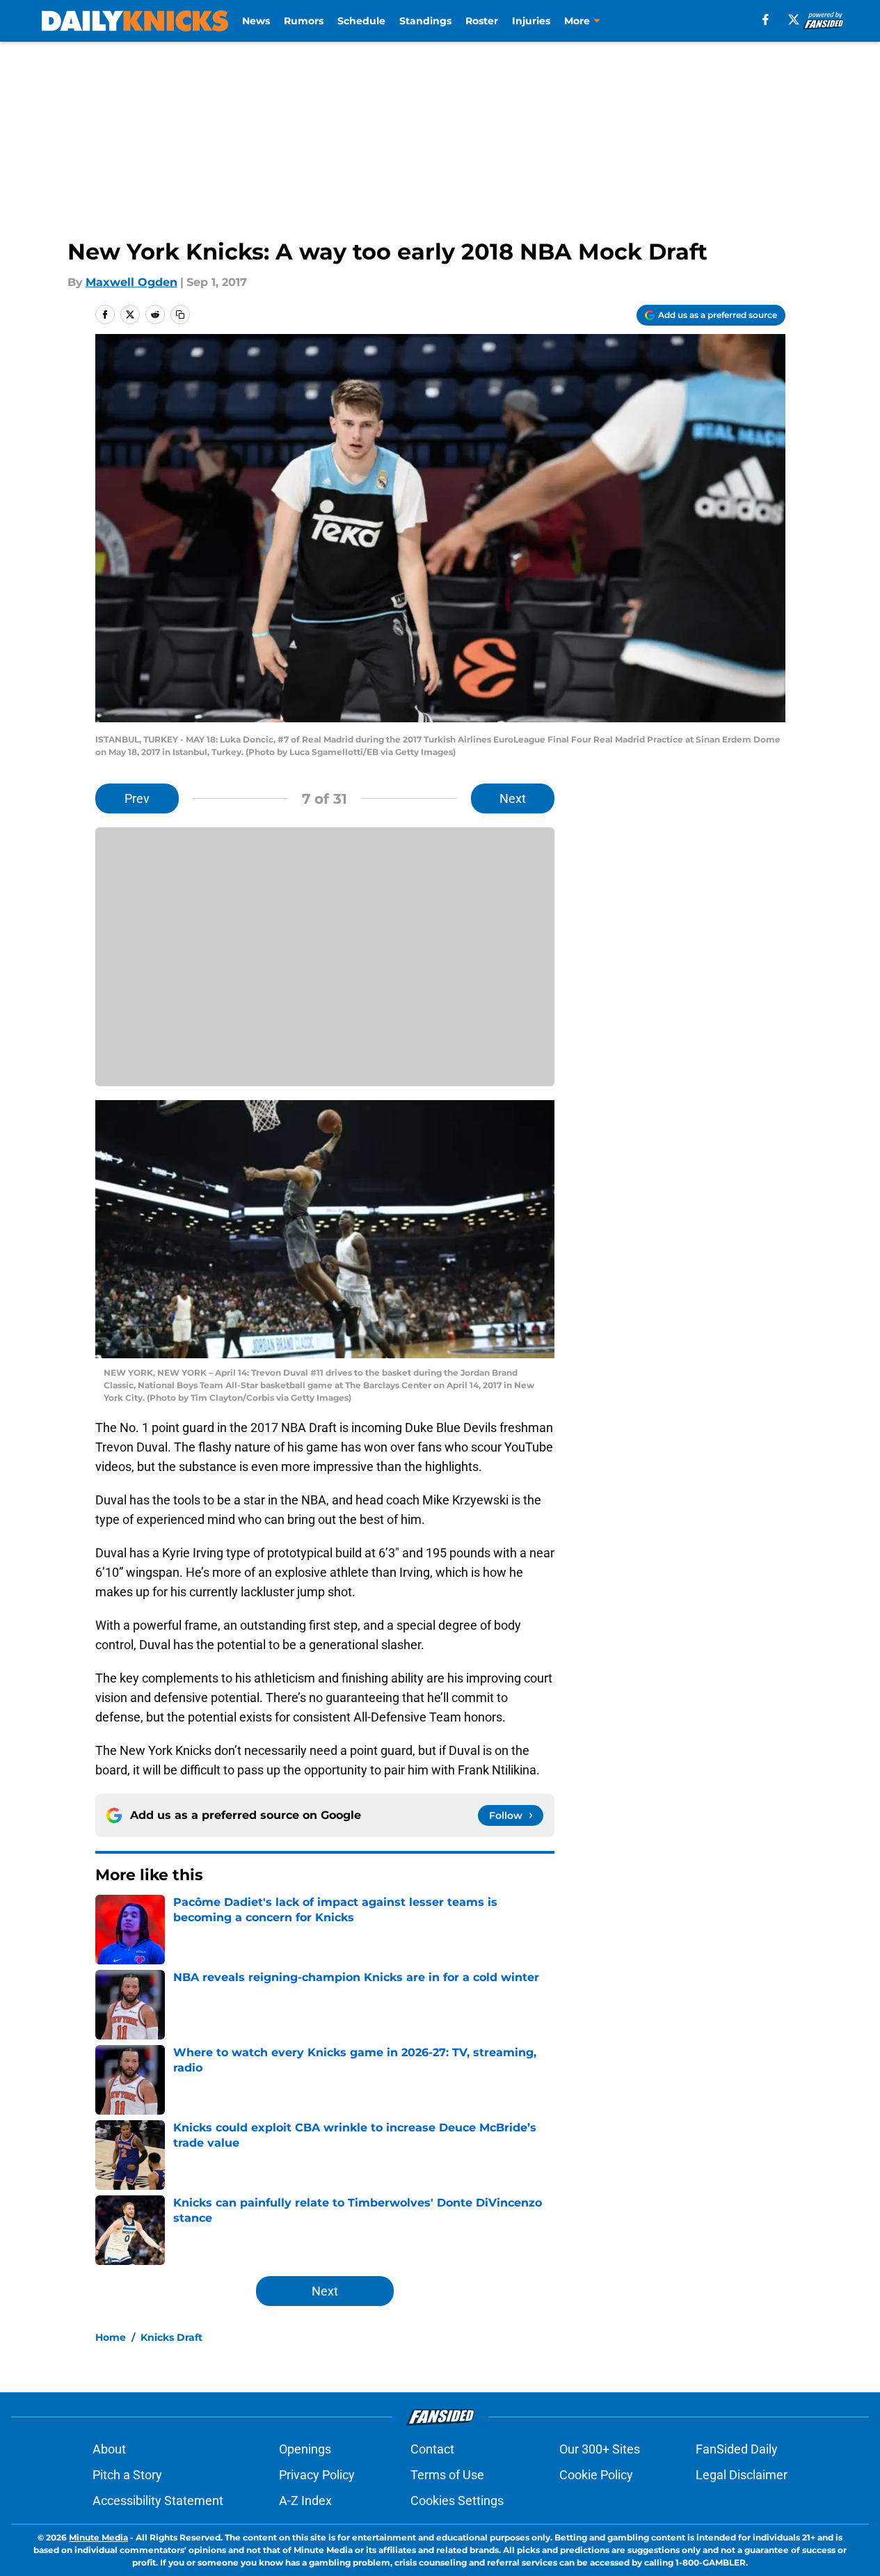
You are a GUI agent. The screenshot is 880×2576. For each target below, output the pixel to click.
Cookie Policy (596, 2475)
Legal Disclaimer (742, 2475)
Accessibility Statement (158, 2501)
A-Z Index (305, 2501)
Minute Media (98, 2537)
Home (111, 2337)
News (256, 21)
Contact (432, 2449)
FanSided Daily (737, 2449)
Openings (305, 2449)
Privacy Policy (317, 2475)
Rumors (304, 21)
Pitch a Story (127, 2475)
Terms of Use (447, 2475)
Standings (425, 21)
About (109, 2449)
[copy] (180, 315)
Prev (137, 798)
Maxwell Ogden (131, 282)
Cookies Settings (457, 2501)
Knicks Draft (171, 2337)
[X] (794, 19)
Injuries (531, 21)
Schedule (361, 21)
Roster (482, 21)
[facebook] (766, 19)
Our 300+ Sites (600, 2449)
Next (513, 798)
